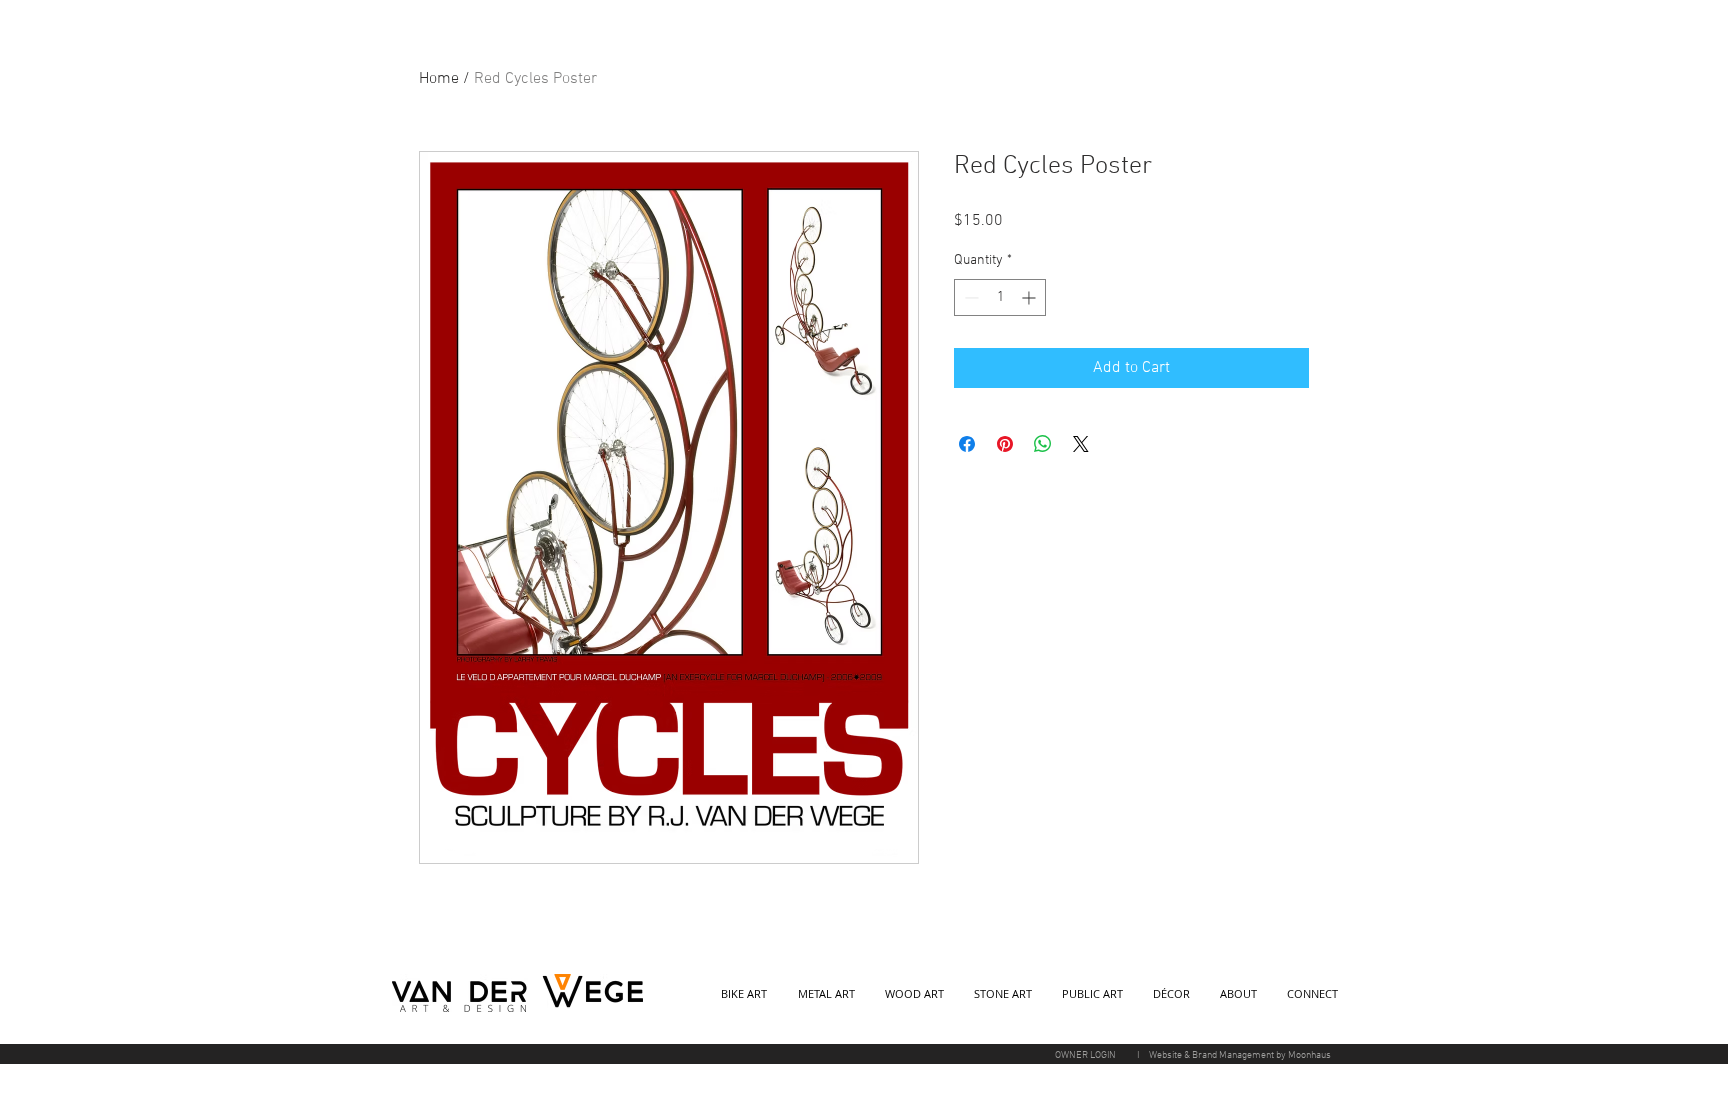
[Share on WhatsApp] (1043, 444)
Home (439, 79)
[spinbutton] (1000, 297)
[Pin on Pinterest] (1005, 444)
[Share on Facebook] (967, 444)
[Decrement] (969, 297)
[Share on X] (1081, 444)
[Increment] (1030, 297)
